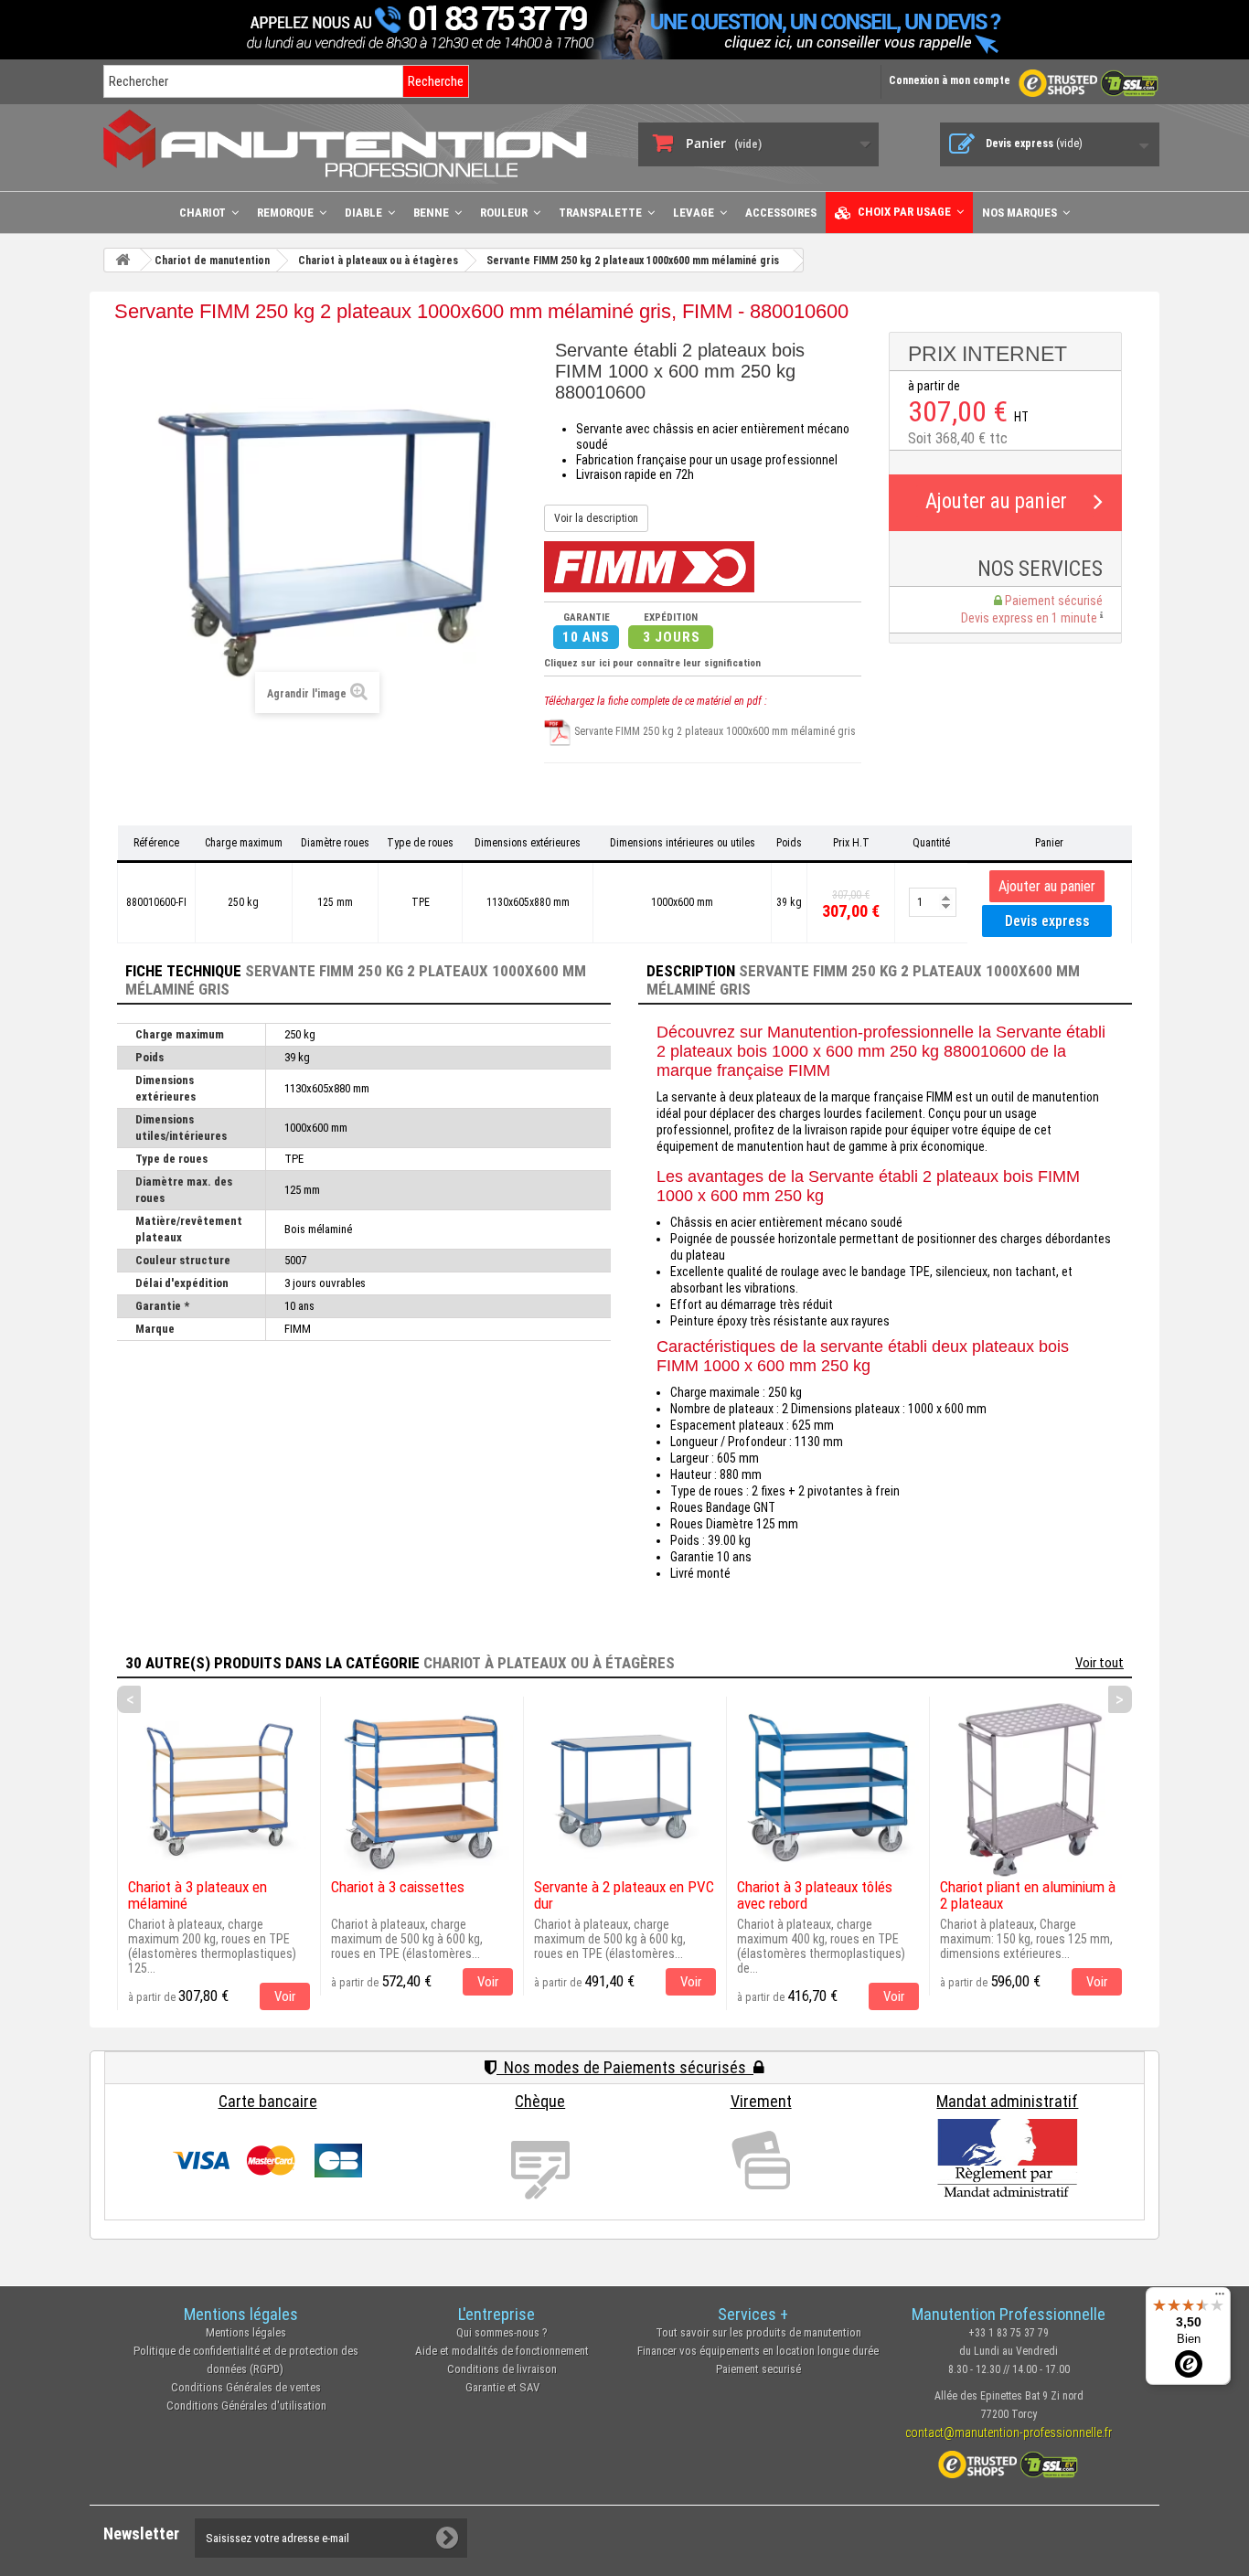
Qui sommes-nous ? (502, 2332)
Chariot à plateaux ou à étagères (549, 1663)
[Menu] (1220, 2298)
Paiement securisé (758, 2369)
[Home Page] (123, 260)
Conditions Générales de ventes (246, 2387)
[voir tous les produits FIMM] (649, 566)
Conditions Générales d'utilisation (246, 2406)
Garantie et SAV (502, 2387)
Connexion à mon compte (950, 80)
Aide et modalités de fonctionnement (502, 2351)
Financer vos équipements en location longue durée (758, 2351)
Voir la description (596, 518)
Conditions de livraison (502, 2369)
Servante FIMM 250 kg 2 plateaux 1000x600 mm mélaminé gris (714, 731)
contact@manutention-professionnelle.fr (1009, 2432)
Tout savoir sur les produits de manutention (758, 2332)
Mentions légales (246, 2332)
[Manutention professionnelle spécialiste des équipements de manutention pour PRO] (357, 143)
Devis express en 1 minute (1030, 618)
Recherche (436, 81)
